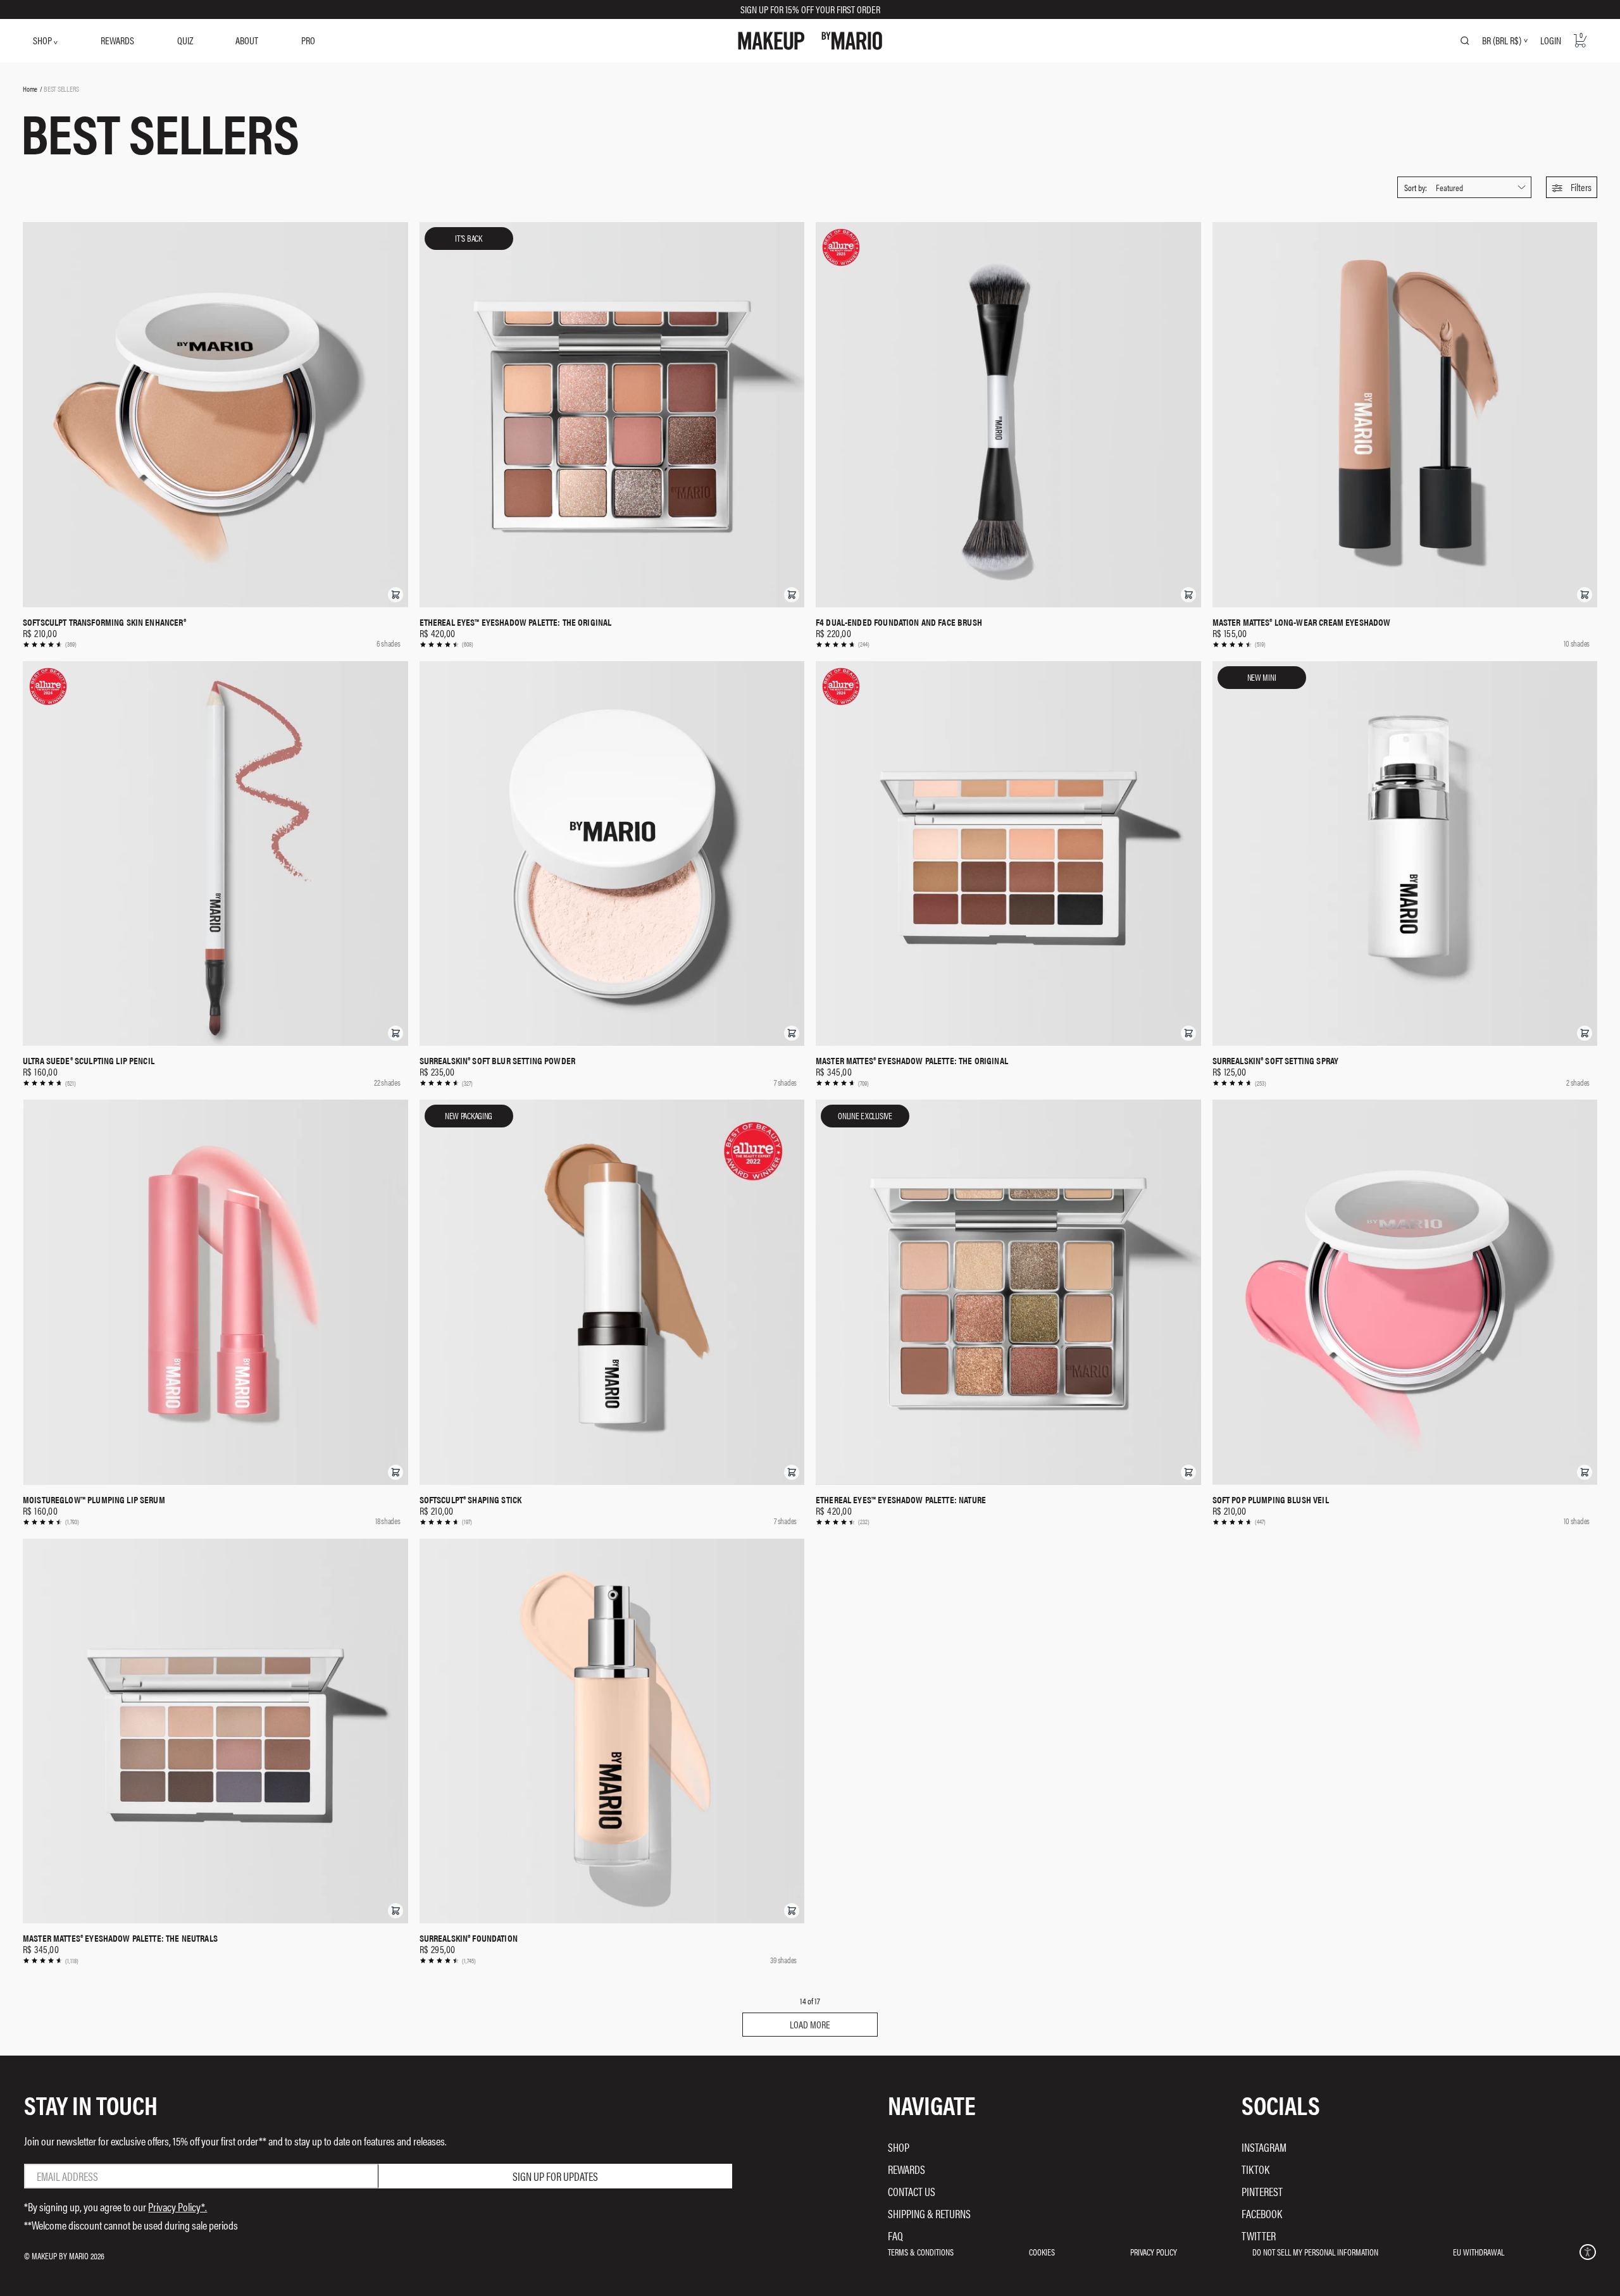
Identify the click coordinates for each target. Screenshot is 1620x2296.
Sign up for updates (555, 2176)
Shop (899, 2147)
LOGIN (1551, 40)
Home (30, 89)
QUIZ (185, 40)
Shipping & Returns (929, 2213)
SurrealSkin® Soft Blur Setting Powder (498, 1060)
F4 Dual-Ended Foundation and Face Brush (899, 622)
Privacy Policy (1154, 2252)
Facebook (1262, 2213)
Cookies (1042, 2252)
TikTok (1255, 2169)
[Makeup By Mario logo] (810, 41)
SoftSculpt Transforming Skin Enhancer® (104, 622)
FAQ (895, 2236)
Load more (810, 2024)
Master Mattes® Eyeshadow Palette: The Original (912, 1060)
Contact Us (912, 2191)
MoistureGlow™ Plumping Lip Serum (94, 1499)
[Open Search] (1465, 40)
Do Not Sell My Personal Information (1315, 2252)
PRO (308, 40)
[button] (1572, 187)
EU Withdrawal (1479, 2252)
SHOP (43, 40)
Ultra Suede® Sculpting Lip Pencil (89, 1060)
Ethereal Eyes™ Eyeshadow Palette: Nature (901, 1499)
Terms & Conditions (921, 2252)
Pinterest (1262, 2191)
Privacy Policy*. (178, 2206)
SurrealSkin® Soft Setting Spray (1276, 1060)
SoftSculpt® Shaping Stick (471, 1499)
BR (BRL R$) (1502, 40)
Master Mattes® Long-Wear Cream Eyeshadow (1302, 622)
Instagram (1264, 2147)
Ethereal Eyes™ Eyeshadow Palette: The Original (516, 622)
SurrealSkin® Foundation (469, 1938)
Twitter (1259, 2236)
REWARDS (117, 40)
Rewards (907, 2169)
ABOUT (247, 40)
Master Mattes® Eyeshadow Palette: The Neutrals (120, 1938)
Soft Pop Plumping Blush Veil (1271, 1499)
